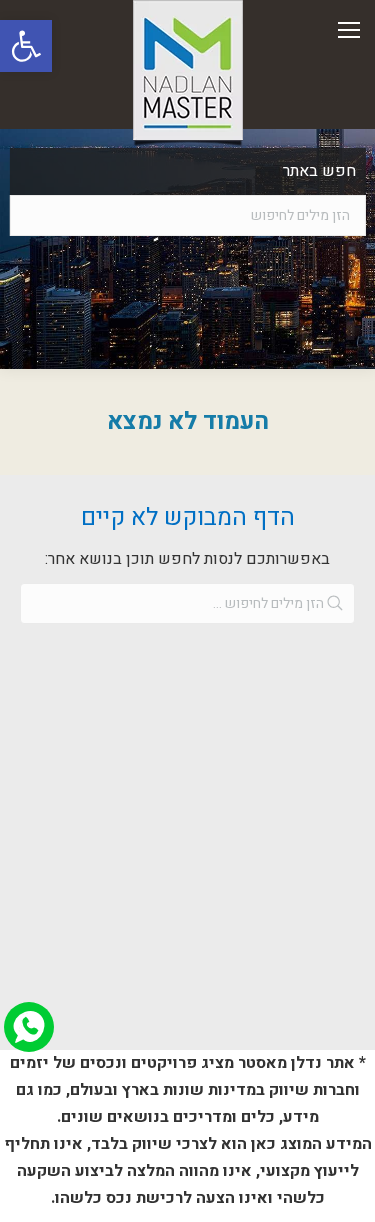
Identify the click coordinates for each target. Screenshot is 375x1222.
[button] (26, 46)
